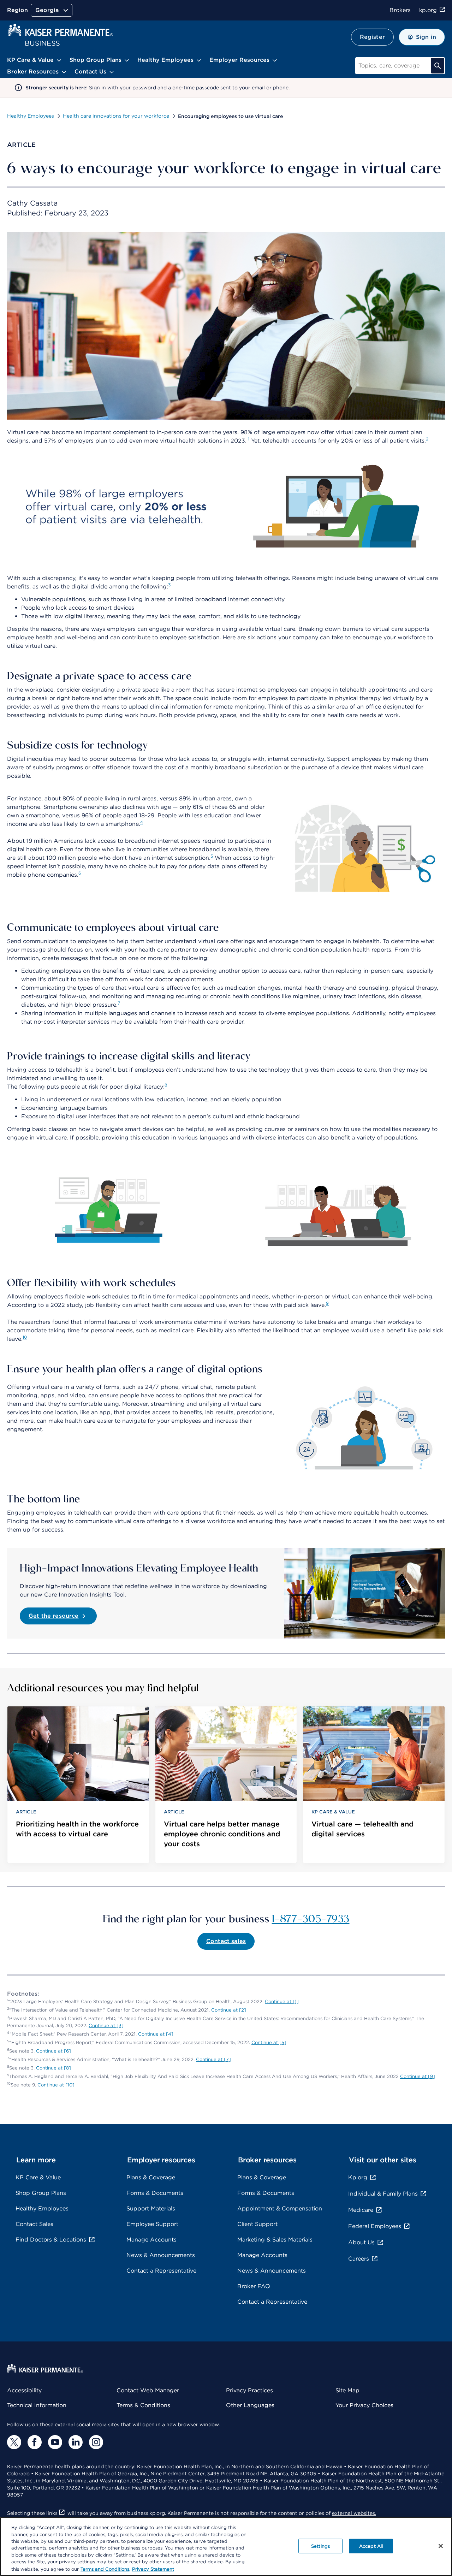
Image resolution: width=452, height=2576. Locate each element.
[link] (78, 1785)
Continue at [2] (229, 2010)
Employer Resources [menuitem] (239, 60)
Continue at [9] (418, 2076)
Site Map (347, 2390)
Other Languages (250, 2405)
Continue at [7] (213, 2059)
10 (25, 1337)
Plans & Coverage (151, 2177)
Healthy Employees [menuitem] (165, 60)
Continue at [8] (53, 2068)
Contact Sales (34, 2224)
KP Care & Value (38, 2177)
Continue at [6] (53, 2051)
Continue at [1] (282, 2001)
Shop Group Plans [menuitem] (96, 60)
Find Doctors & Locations (51, 2240)
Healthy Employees (31, 116)
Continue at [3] (106, 2026)
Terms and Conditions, (105, 2569)
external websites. (354, 2513)
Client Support (257, 2224)
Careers (359, 2259)
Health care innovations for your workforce (116, 116)
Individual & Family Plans (383, 2194)
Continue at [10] (56, 2085)
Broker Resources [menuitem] (33, 72)
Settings (320, 2546)
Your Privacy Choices (364, 2405)
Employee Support (152, 2224)
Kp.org (358, 2177)
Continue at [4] (156, 2034)
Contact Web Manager (148, 2390)
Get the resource (54, 1616)
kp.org (428, 10)
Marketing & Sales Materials (275, 2240)
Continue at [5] (269, 2042)
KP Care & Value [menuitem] (30, 60)
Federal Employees (375, 2226)
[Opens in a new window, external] (14, 2442)
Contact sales (226, 1941)
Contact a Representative (161, 2271)
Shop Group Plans (41, 2193)
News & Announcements (161, 2255)
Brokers (400, 10)
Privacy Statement (153, 2569)
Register (372, 37)
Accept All (371, 2546)
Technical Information (37, 2405)
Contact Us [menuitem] (90, 72)
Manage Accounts (151, 2240)
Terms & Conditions (143, 2405)
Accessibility (24, 2390)
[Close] (441, 2546)
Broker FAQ (254, 2286)
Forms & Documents (155, 2193)
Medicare (361, 2210)
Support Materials (151, 2208)
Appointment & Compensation (280, 2208)
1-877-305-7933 (311, 1918)
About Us (361, 2242)
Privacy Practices (249, 2390)
